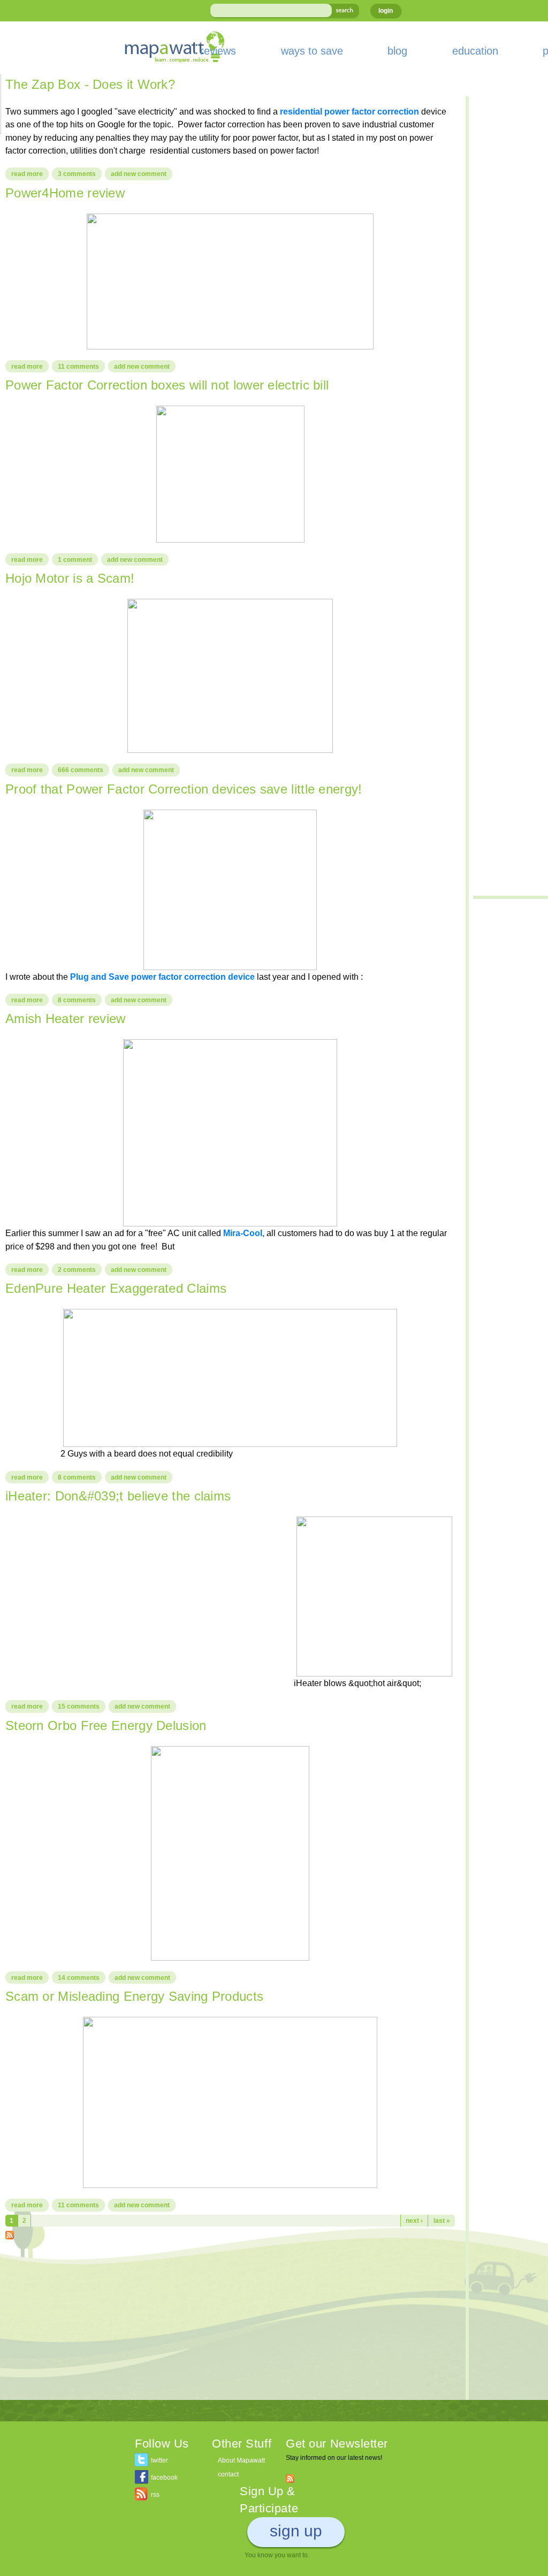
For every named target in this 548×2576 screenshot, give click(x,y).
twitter (159, 2460)
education (475, 51)
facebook (164, 2478)
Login (386, 11)
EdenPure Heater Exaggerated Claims (116, 1288)
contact (228, 2474)
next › (414, 2221)
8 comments (77, 1000)
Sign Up (296, 2531)
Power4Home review (65, 193)
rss (155, 2495)
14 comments (79, 1978)
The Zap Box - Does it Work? (90, 84)
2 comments (77, 1270)
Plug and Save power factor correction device (163, 977)
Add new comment (139, 174)
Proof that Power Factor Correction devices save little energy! (184, 789)
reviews (218, 51)
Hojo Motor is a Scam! (70, 578)
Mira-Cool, (243, 1233)
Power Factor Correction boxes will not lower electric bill (167, 385)
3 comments (77, 174)
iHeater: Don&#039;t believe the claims (118, 1496)
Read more (30, 174)
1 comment (75, 560)
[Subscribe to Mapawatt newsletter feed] (290, 2478)
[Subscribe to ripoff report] (10, 2233)
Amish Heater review (66, 1019)
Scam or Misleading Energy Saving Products (134, 1996)
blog (397, 51)
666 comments (81, 770)
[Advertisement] (230, 2325)
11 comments (78, 367)
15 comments (79, 1706)
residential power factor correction (349, 111)
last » (442, 2221)
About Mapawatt (241, 2460)
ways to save (312, 51)
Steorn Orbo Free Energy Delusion (106, 1725)
